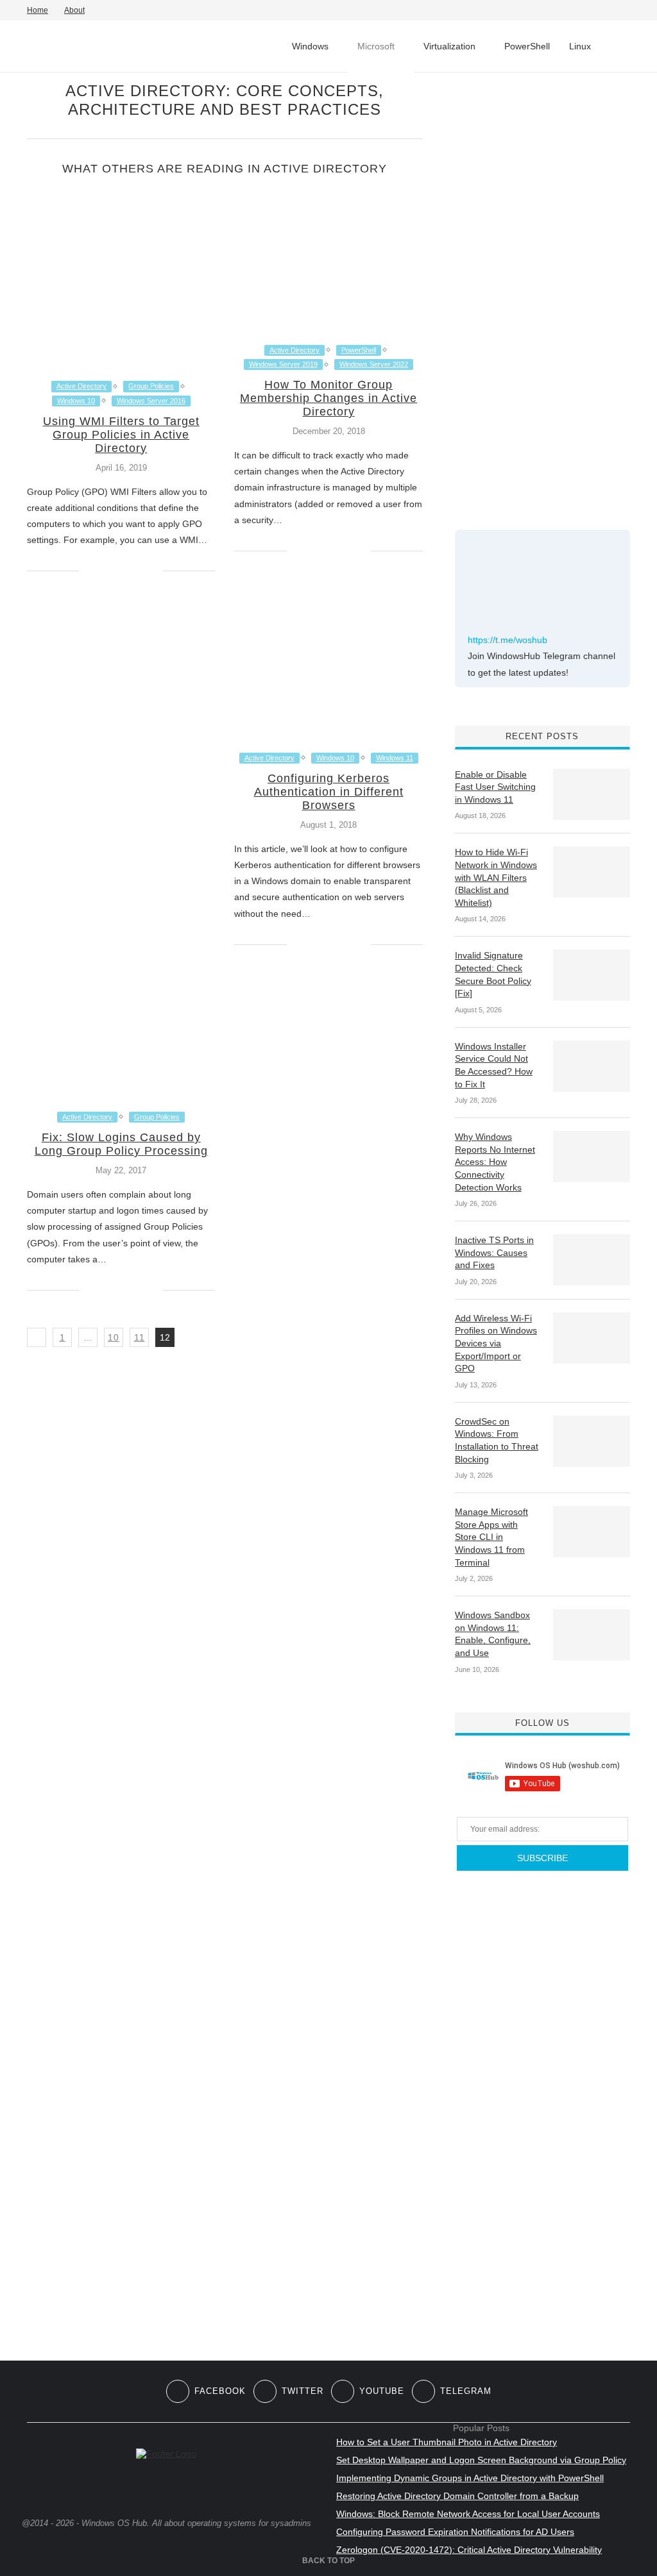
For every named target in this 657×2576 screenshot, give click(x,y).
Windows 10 (76, 401)
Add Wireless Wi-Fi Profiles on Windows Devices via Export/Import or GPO (496, 1343)
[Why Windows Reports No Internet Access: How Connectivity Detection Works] (592, 1157)
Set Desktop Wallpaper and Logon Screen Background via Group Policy (481, 2460)
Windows (310, 46)
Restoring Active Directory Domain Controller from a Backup (457, 2496)
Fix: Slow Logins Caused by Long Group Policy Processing (121, 1144)
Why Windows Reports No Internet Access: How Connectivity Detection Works (495, 1162)
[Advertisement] (551, 294)
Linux (580, 46)
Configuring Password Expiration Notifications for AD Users (455, 2532)
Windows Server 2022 (374, 364)
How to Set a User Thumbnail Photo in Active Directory (447, 2442)
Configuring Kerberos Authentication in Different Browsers (329, 792)
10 (114, 1337)
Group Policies (151, 386)
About (74, 10)
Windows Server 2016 (151, 401)
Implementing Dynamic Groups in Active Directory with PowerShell (470, 2478)
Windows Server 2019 (283, 364)
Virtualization (449, 46)
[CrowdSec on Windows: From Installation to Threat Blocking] (592, 1441)
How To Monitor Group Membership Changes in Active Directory (328, 398)
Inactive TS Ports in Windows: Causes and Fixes (494, 1252)
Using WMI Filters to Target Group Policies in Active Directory (121, 435)
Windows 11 (395, 758)
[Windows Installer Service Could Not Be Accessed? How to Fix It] (592, 1066)
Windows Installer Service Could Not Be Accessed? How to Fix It (494, 1065)
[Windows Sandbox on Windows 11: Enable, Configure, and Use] (592, 1635)
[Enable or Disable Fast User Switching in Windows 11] (592, 794)
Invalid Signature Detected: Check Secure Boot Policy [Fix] (493, 974)
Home (38, 10)
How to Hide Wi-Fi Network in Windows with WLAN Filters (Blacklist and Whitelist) (496, 877)
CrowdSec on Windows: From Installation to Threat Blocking (497, 1440)
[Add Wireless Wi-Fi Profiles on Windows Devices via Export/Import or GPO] (592, 1338)
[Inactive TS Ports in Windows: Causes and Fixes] (592, 1260)
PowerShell (527, 46)
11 (140, 1337)
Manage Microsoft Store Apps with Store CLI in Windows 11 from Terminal (491, 1537)
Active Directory (81, 386)
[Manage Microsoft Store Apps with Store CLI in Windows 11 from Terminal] (592, 1532)
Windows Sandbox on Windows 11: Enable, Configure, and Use (493, 1634)
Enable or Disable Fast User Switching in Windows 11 (495, 787)
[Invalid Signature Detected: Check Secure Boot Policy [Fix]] (592, 975)
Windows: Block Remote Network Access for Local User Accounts (468, 2514)
